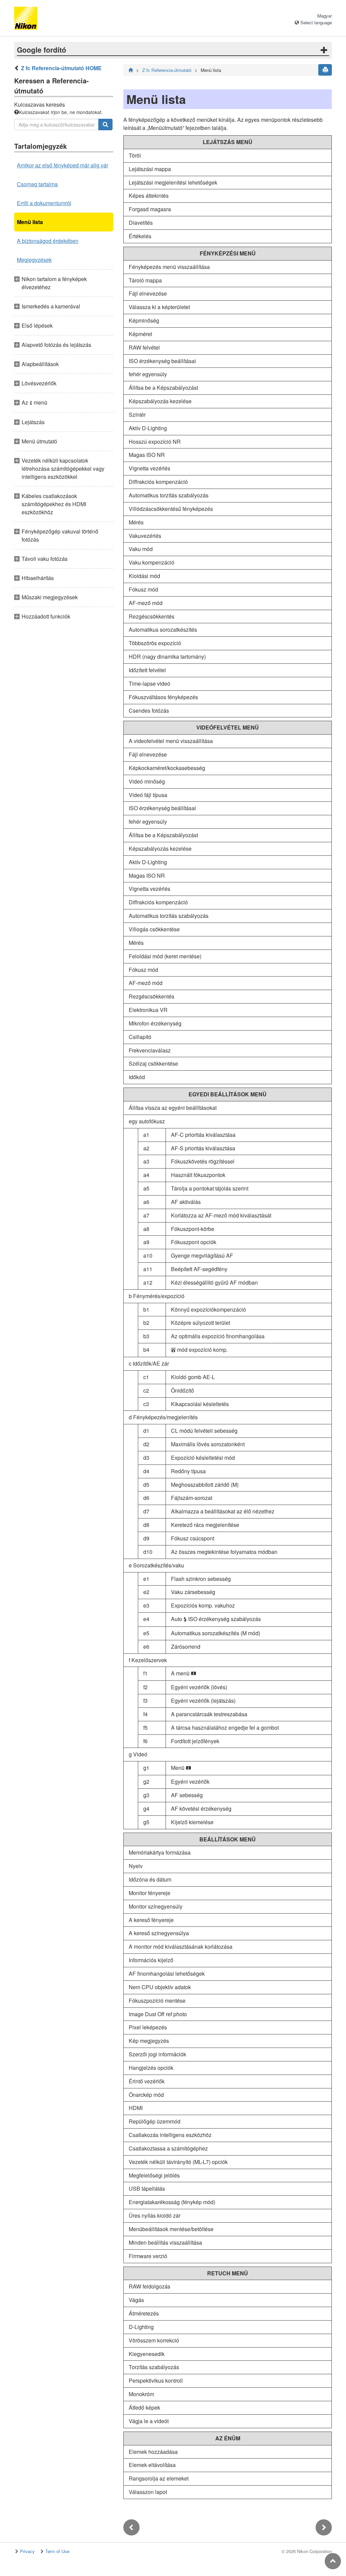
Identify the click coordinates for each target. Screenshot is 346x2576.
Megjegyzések (34, 260)
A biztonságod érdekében (48, 241)
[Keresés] (105, 125)
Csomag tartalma (37, 184)
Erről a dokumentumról (44, 203)
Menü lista (30, 222)
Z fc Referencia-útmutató (167, 70)
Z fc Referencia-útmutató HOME (61, 68)
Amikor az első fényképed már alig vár (63, 165)
